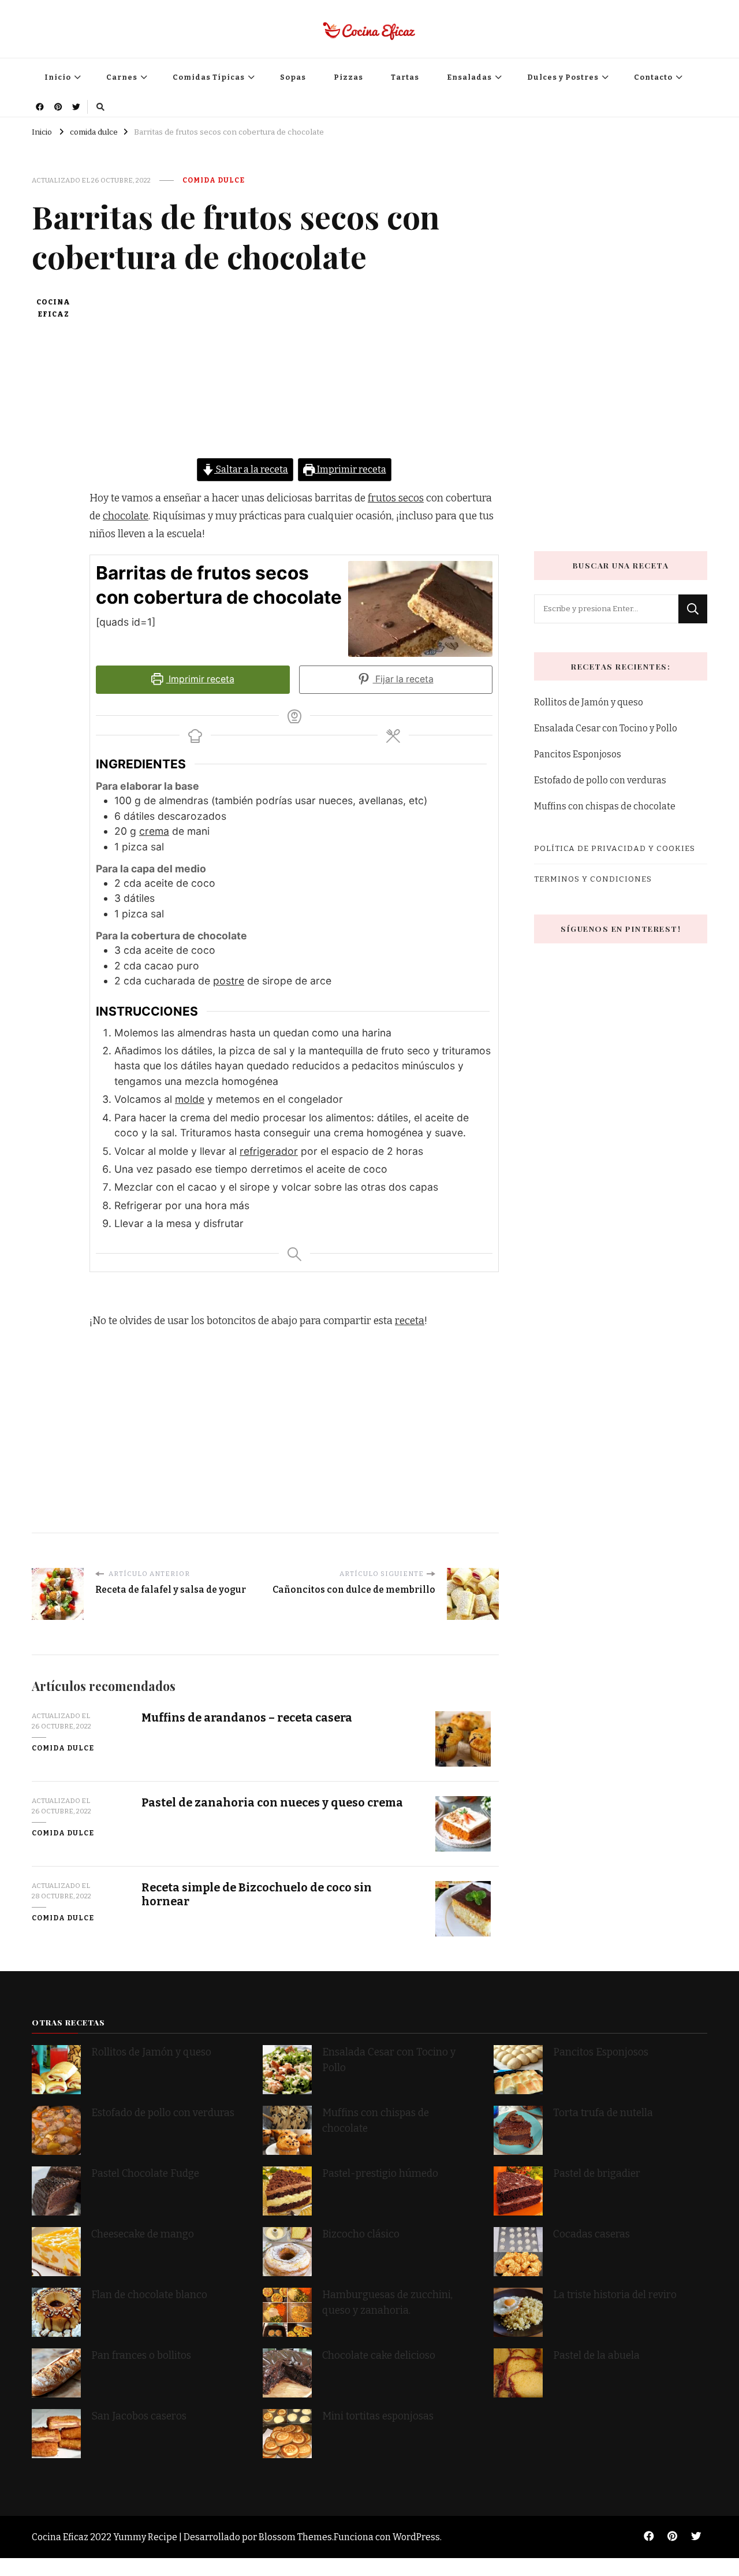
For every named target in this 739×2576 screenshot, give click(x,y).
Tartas (405, 77)
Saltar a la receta (251, 469)
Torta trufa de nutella (604, 2113)
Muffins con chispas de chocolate (606, 806)
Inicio (58, 77)
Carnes (122, 77)
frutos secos (396, 498)
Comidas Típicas (209, 77)
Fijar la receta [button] (403, 679)
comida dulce (214, 180)
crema (154, 831)
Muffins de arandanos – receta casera (247, 1718)
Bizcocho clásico (361, 2234)
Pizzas (348, 77)
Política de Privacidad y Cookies (615, 848)
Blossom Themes (295, 2537)
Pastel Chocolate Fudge (145, 2174)
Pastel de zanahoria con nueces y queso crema (272, 1803)
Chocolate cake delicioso (379, 2356)
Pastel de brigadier (597, 2174)
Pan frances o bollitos (141, 2356)
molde (190, 1099)
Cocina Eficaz (53, 308)
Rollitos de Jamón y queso (589, 702)
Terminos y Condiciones (593, 879)
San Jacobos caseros (139, 2416)
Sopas (293, 77)
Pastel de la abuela (596, 2356)
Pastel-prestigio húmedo (381, 2174)
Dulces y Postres (563, 77)
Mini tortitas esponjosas (378, 2416)
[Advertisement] (294, 377)
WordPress (416, 2537)
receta (410, 1321)
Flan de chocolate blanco (149, 2295)
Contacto (653, 77)
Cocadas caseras (591, 2234)
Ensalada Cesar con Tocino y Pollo (606, 728)
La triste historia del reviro (615, 2295)
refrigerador (269, 1151)
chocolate (126, 516)
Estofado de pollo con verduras (600, 780)
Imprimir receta (351, 469)
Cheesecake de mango (143, 2234)
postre (229, 981)
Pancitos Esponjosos (578, 754)
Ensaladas (469, 77)
